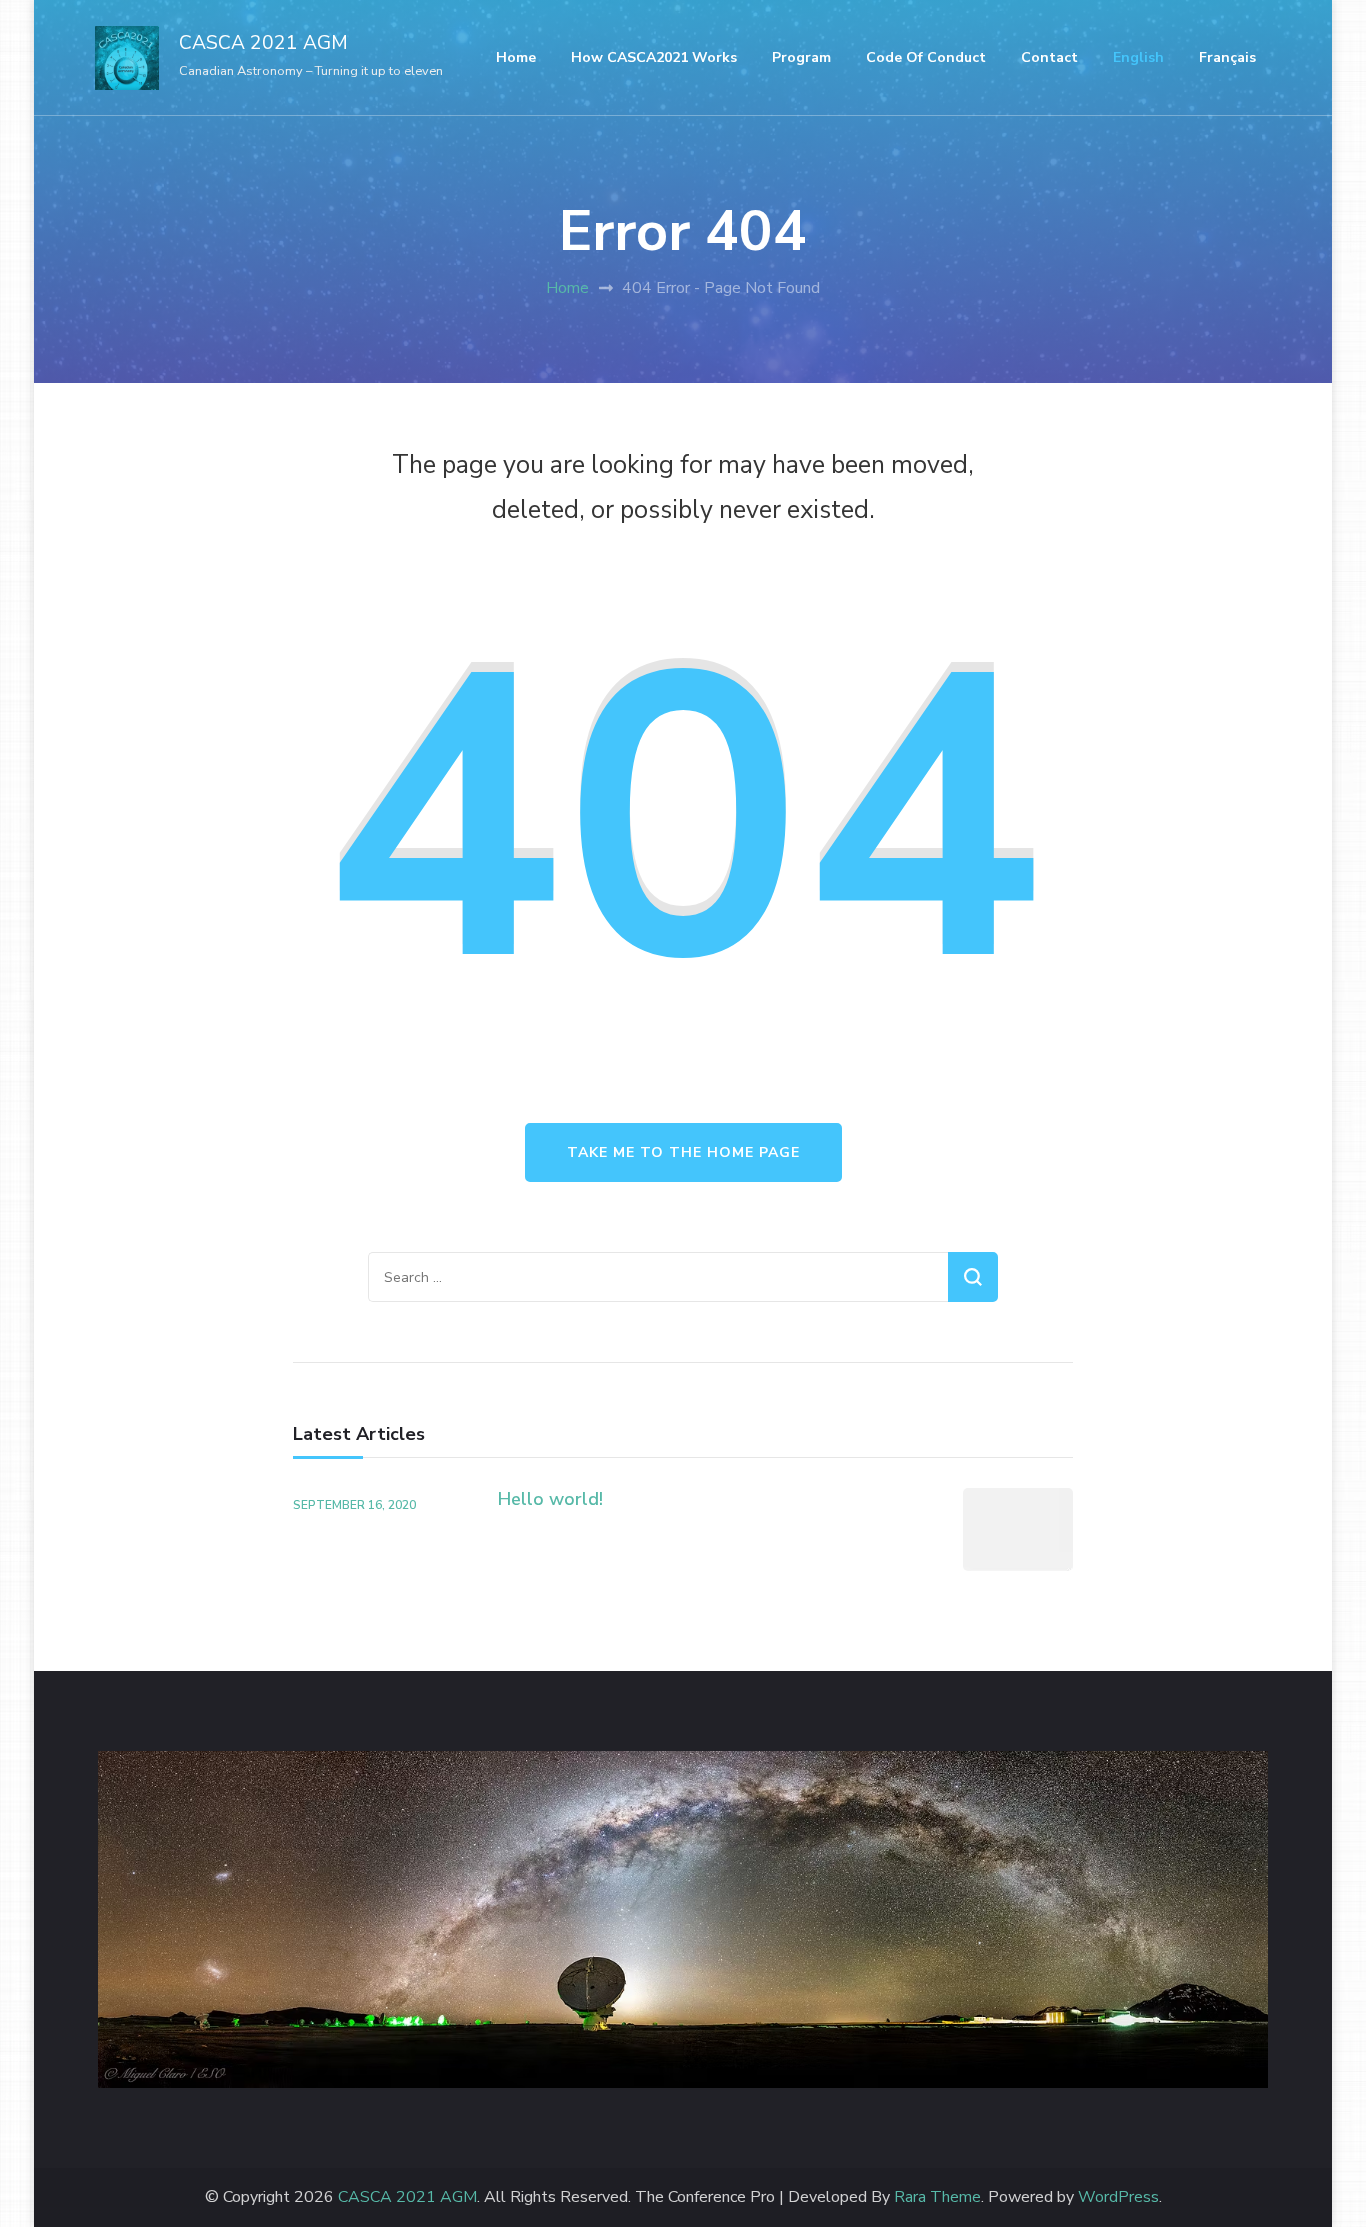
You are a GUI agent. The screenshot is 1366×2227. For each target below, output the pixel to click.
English (1138, 57)
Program (801, 57)
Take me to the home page (683, 1152)
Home (516, 57)
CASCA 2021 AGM (263, 43)
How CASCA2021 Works (654, 57)
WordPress (1118, 2197)
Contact (1049, 57)
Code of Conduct (926, 57)
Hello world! (550, 1499)
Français (1227, 57)
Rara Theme (937, 2197)
